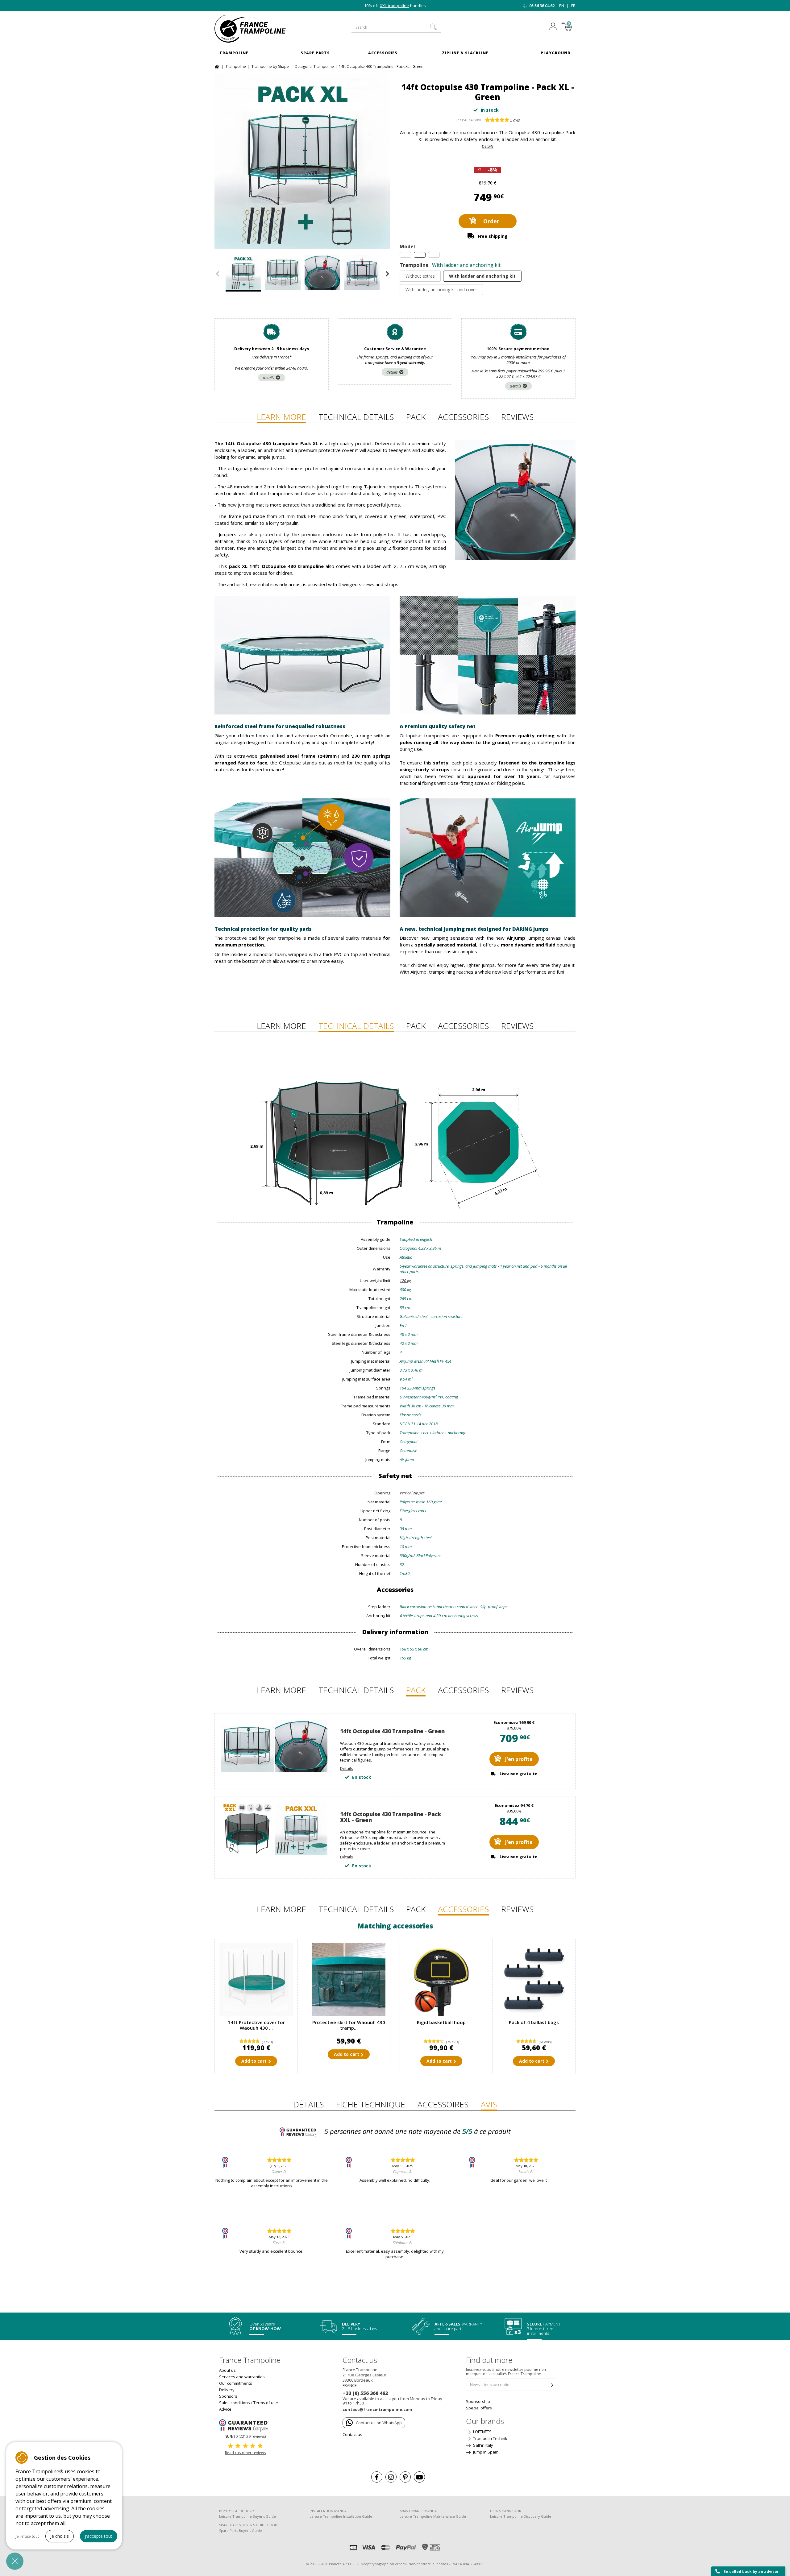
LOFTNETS (482, 2432)
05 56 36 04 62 (542, 6)
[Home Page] (218, 66)
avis (515, 120)
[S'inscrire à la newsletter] (551, 2386)
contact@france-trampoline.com (377, 2409)
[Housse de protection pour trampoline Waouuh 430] (256, 1979)
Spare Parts (315, 53)
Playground (556, 53)
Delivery (227, 2390)
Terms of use (266, 2403)
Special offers (479, 2408)
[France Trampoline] (256, 29)
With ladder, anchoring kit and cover (441, 290)
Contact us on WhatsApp (379, 2423)
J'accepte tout (99, 2536)
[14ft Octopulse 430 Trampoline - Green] (274, 1771)
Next (387, 274)
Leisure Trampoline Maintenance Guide (433, 2516)
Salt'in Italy (483, 2445)
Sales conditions (235, 2403)
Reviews (517, 417)
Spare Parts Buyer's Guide (241, 2530)
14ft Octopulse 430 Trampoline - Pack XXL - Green (391, 1817)
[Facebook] (377, 2477)
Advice (225, 2409)
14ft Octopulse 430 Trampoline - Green (392, 1731)
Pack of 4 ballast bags (534, 2022)
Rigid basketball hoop (441, 2022)
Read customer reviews (245, 2453)
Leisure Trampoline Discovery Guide (521, 2516)
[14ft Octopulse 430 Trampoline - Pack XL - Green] (302, 161)
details (269, 378)
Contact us (352, 2434)
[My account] (555, 27)
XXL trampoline (395, 6)
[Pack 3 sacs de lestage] (534, 1979)
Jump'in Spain (485, 2452)
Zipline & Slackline (465, 53)
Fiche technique (371, 2104)
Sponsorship (478, 2401)
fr (573, 6)
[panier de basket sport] (441, 1979)
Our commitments (236, 2383)
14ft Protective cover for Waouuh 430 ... (256, 2025)
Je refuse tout (27, 2536)
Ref (458, 120)
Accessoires (443, 2104)
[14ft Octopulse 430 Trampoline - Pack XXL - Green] (274, 1854)
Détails (488, 146)
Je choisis (60, 2536)
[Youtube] (419, 2477)
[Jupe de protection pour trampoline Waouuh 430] (349, 1979)
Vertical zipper (412, 1493)
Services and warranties (242, 2377)
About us (227, 2370)
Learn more (281, 417)
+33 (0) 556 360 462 (365, 2393)
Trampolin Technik (490, 2438)
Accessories (383, 53)
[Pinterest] (405, 2477)
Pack (416, 417)
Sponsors (228, 2396)
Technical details (356, 417)
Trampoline (234, 53)
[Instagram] (391, 2477)
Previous (218, 274)
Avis (489, 2104)
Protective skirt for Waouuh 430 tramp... (349, 2025)
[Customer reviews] (245, 2425)
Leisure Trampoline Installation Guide (341, 2516)
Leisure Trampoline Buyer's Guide (247, 2516)
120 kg (405, 1281)
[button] (15, 2561)
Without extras (420, 276)
